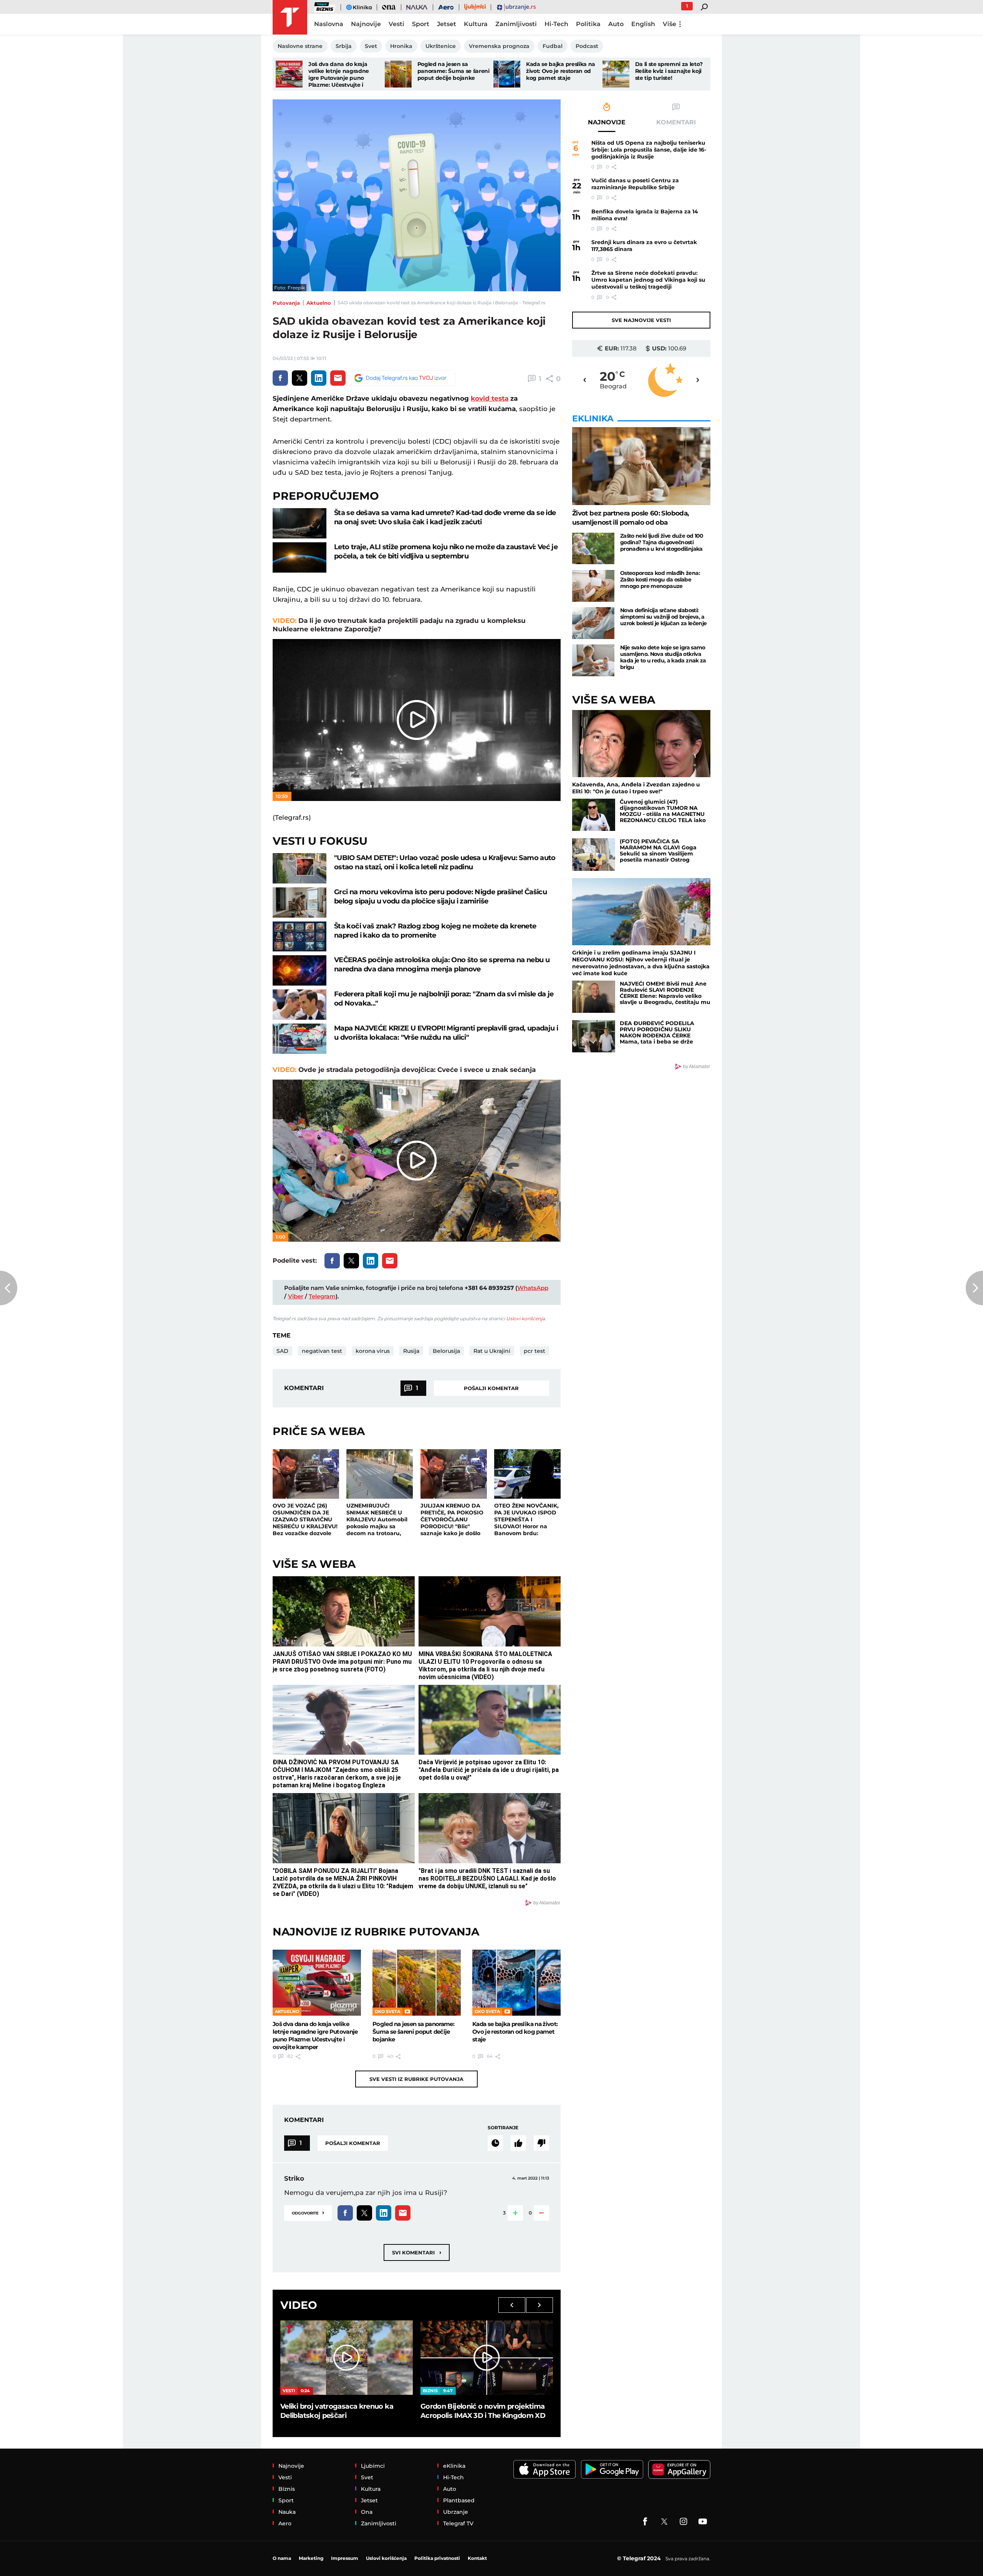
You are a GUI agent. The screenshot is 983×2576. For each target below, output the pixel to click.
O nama (282, 2558)
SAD (282, 1351)
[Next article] (974, 1288)
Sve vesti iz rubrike (416, 2079)
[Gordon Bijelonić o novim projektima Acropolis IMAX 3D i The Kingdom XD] (487, 2358)
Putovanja (286, 303)
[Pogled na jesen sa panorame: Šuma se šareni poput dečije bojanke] (398, 74)
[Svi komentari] (495, 2143)
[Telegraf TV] (703, 2522)
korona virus (373, 1351)
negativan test (322, 1351)
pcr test (535, 1351)
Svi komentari (417, 2252)
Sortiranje (503, 2128)
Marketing (311, 2558)
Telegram (322, 1296)
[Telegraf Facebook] (645, 2522)
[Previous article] (9, 1288)
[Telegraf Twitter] (664, 2522)
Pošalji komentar (491, 1388)
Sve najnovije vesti (641, 320)
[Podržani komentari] (518, 2143)
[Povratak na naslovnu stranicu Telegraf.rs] (290, 17)
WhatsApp (533, 1288)
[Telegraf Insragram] (683, 2522)
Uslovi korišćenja (525, 1319)
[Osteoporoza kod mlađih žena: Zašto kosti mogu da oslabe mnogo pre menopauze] (593, 586)
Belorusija (446, 1351)
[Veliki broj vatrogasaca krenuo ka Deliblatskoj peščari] (347, 2358)
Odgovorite (308, 2212)
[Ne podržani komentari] (541, 2143)
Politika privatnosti (437, 2558)
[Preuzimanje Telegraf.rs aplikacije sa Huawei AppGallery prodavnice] (679, 2469)
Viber (296, 1296)
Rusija (411, 1351)
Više (669, 24)
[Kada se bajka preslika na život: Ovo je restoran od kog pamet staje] (507, 74)
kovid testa (490, 398)
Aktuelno (319, 303)
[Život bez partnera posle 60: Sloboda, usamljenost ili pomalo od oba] (641, 466)
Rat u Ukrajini (492, 1351)
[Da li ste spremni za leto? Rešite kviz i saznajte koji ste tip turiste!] (616, 74)
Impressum (345, 2558)
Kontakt (477, 2558)
